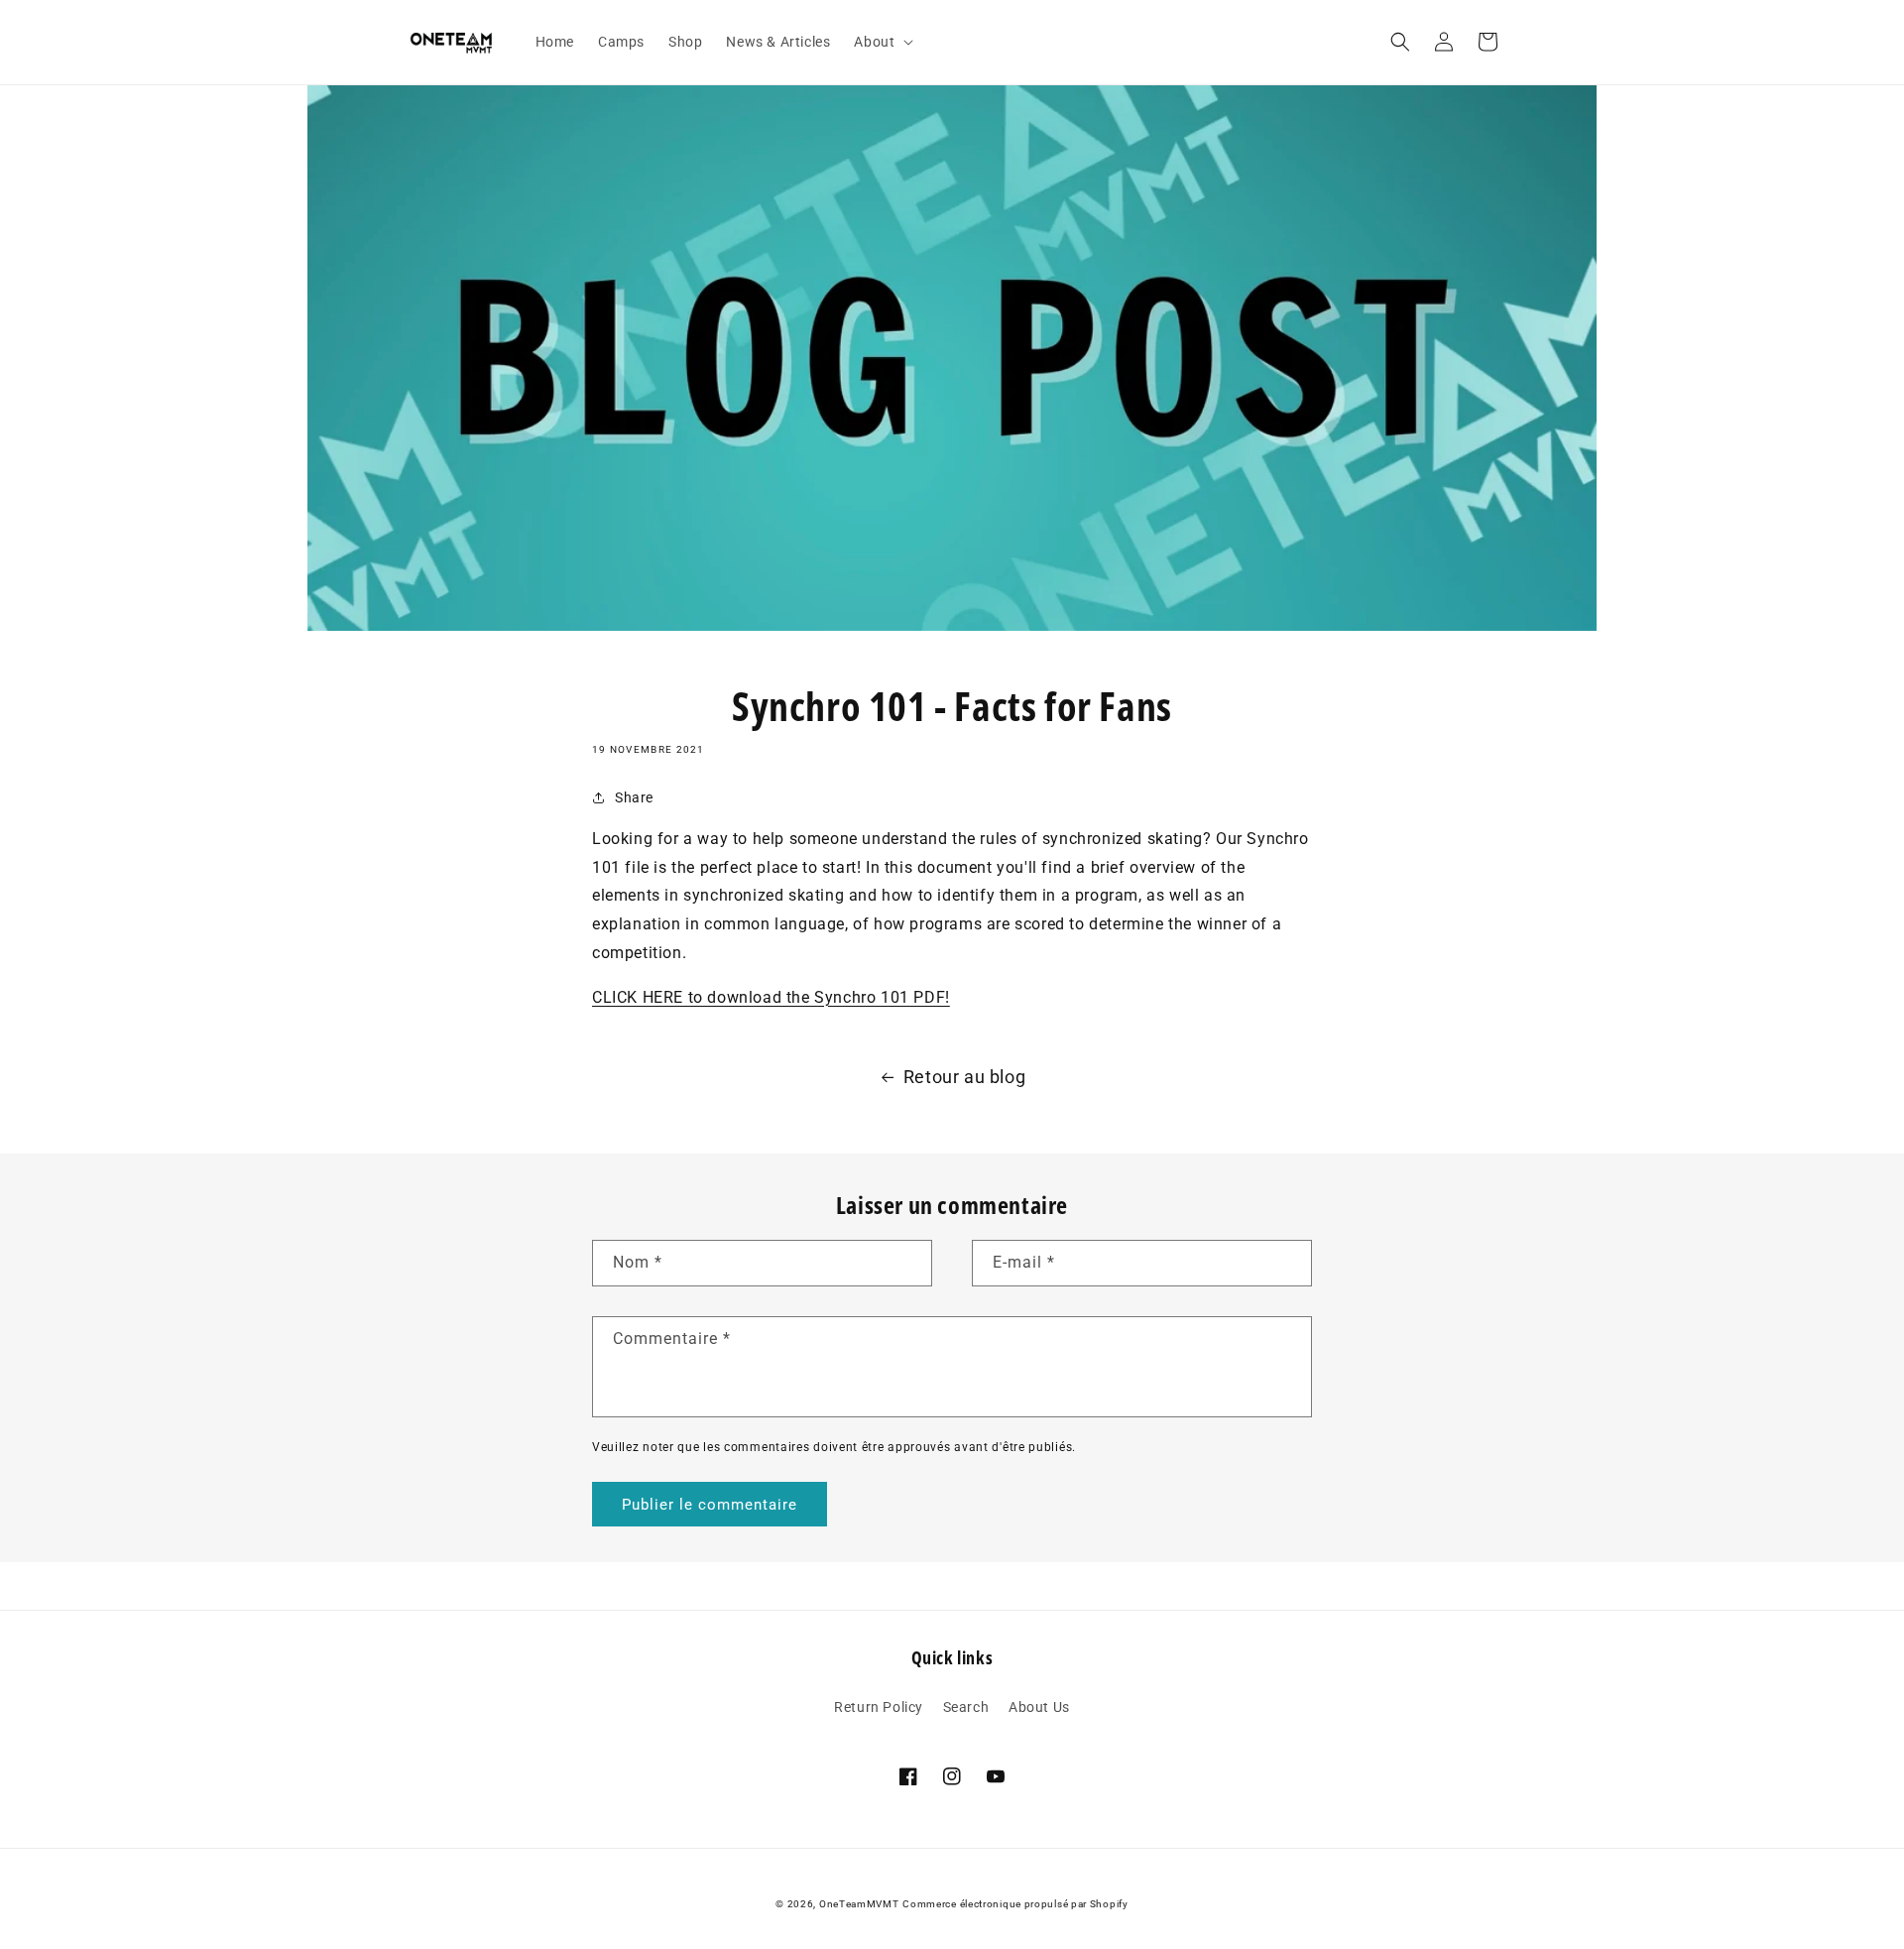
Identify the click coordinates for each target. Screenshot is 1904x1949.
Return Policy (879, 1707)
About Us (1039, 1707)
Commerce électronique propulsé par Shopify (1015, 1904)
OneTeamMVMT (859, 1904)
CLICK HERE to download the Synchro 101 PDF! (771, 997)
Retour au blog (964, 1077)
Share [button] (634, 797)
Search (966, 1707)
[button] (882, 42)
